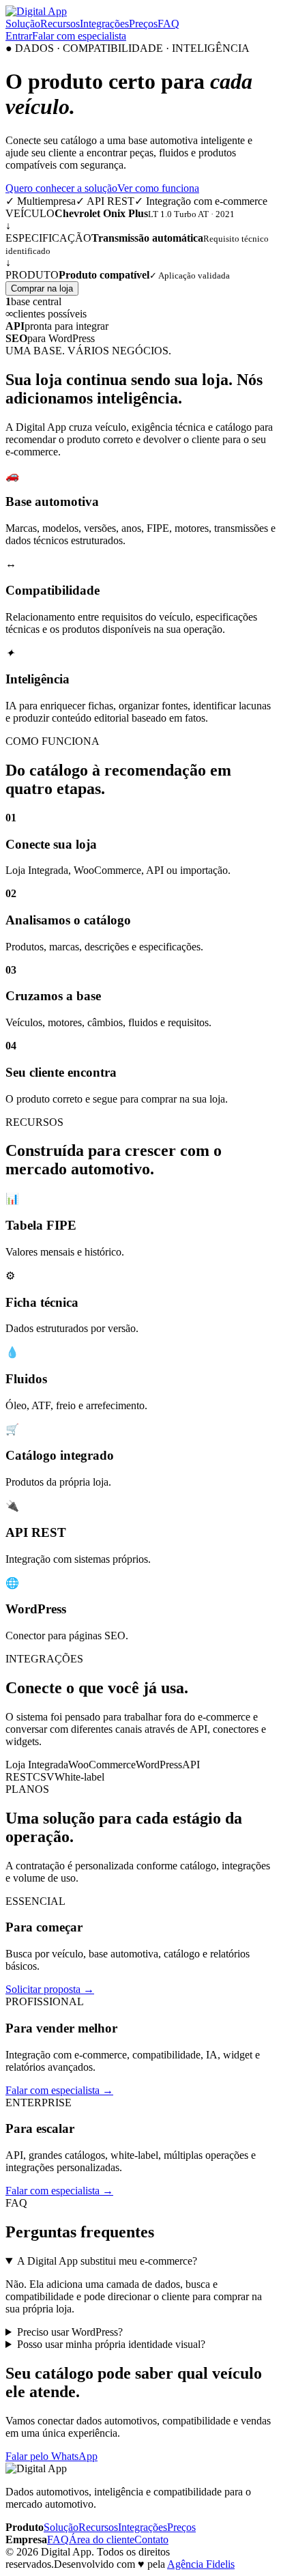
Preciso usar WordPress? (70, 2332)
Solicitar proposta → (50, 1989)
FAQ (168, 24)
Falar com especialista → (59, 2090)
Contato (151, 2539)
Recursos (60, 24)
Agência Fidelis (201, 2564)
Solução (23, 24)
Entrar (19, 36)
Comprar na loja (42, 288)
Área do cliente (102, 2539)
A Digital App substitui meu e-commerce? (107, 2261)
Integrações (104, 24)
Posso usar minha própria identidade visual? (111, 2344)
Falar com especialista (79, 36)
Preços (143, 24)
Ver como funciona (158, 188)
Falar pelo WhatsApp (51, 2456)
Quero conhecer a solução (61, 188)
